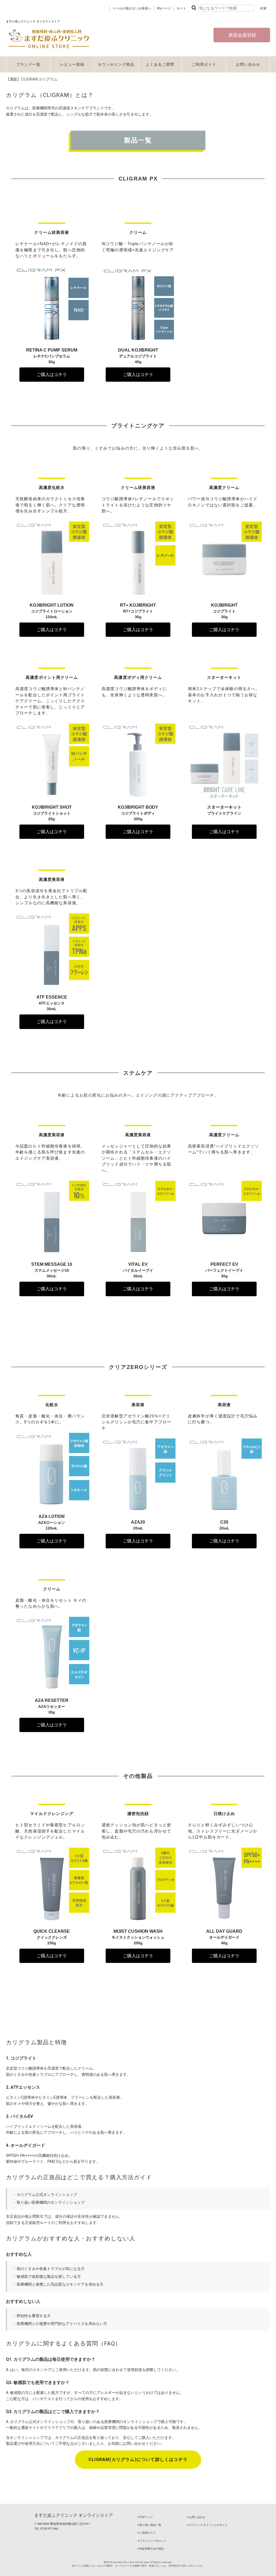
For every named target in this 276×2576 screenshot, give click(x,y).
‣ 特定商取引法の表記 (151, 2549)
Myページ (164, 8)
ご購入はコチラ (52, 375)
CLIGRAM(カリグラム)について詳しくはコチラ (138, 2459)
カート (181, 8)
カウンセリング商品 (116, 64)
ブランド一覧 (28, 64)
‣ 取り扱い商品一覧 (149, 2525)
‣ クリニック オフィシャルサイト (207, 2525)
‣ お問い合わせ (196, 2517)
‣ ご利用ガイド (147, 2533)
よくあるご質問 (160, 64)
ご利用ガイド (204, 64)
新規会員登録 (242, 35)
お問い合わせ (248, 64)
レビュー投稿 (72, 64)
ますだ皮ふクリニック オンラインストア (74, 2515)
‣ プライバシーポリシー (152, 2541)
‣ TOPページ (145, 2517)
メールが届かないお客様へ (132, 8)
